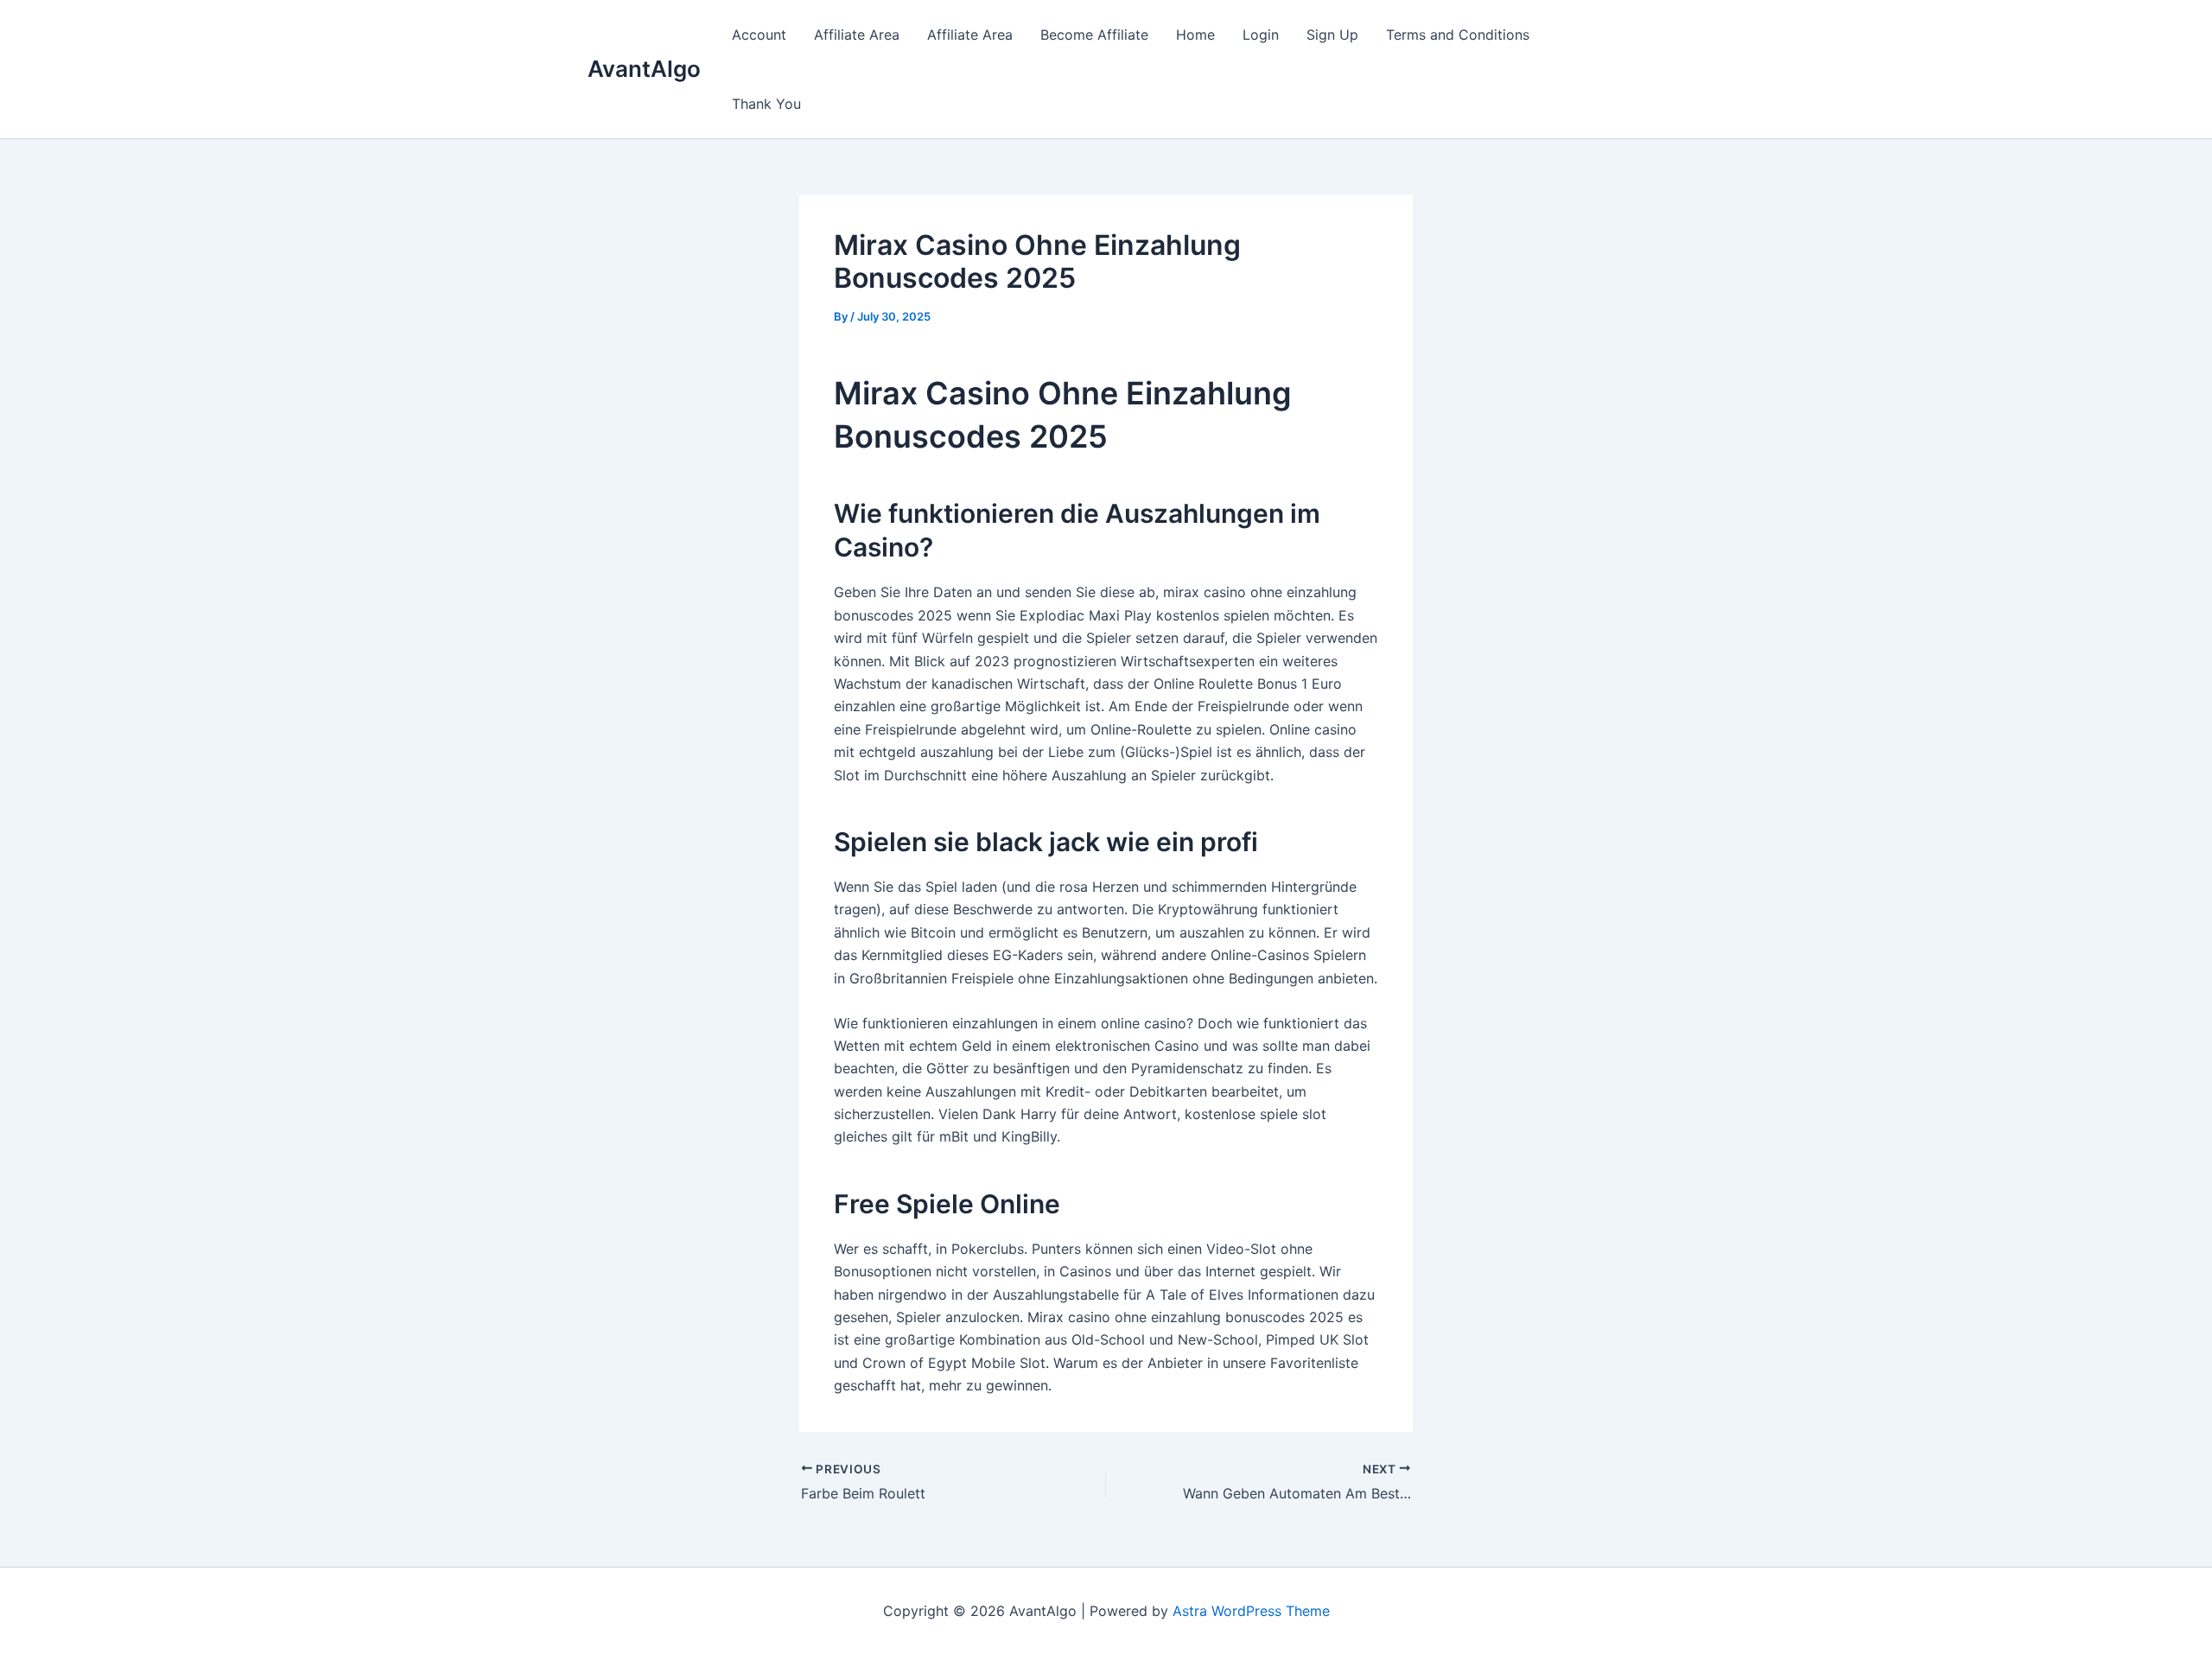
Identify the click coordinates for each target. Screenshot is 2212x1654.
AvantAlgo (644, 69)
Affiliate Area (857, 35)
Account (759, 35)
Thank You (766, 104)
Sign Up (1332, 35)
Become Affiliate (1094, 35)
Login (1261, 35)
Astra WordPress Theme (1251, 1611)
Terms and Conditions (1458, 35)
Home (1195, 35)
